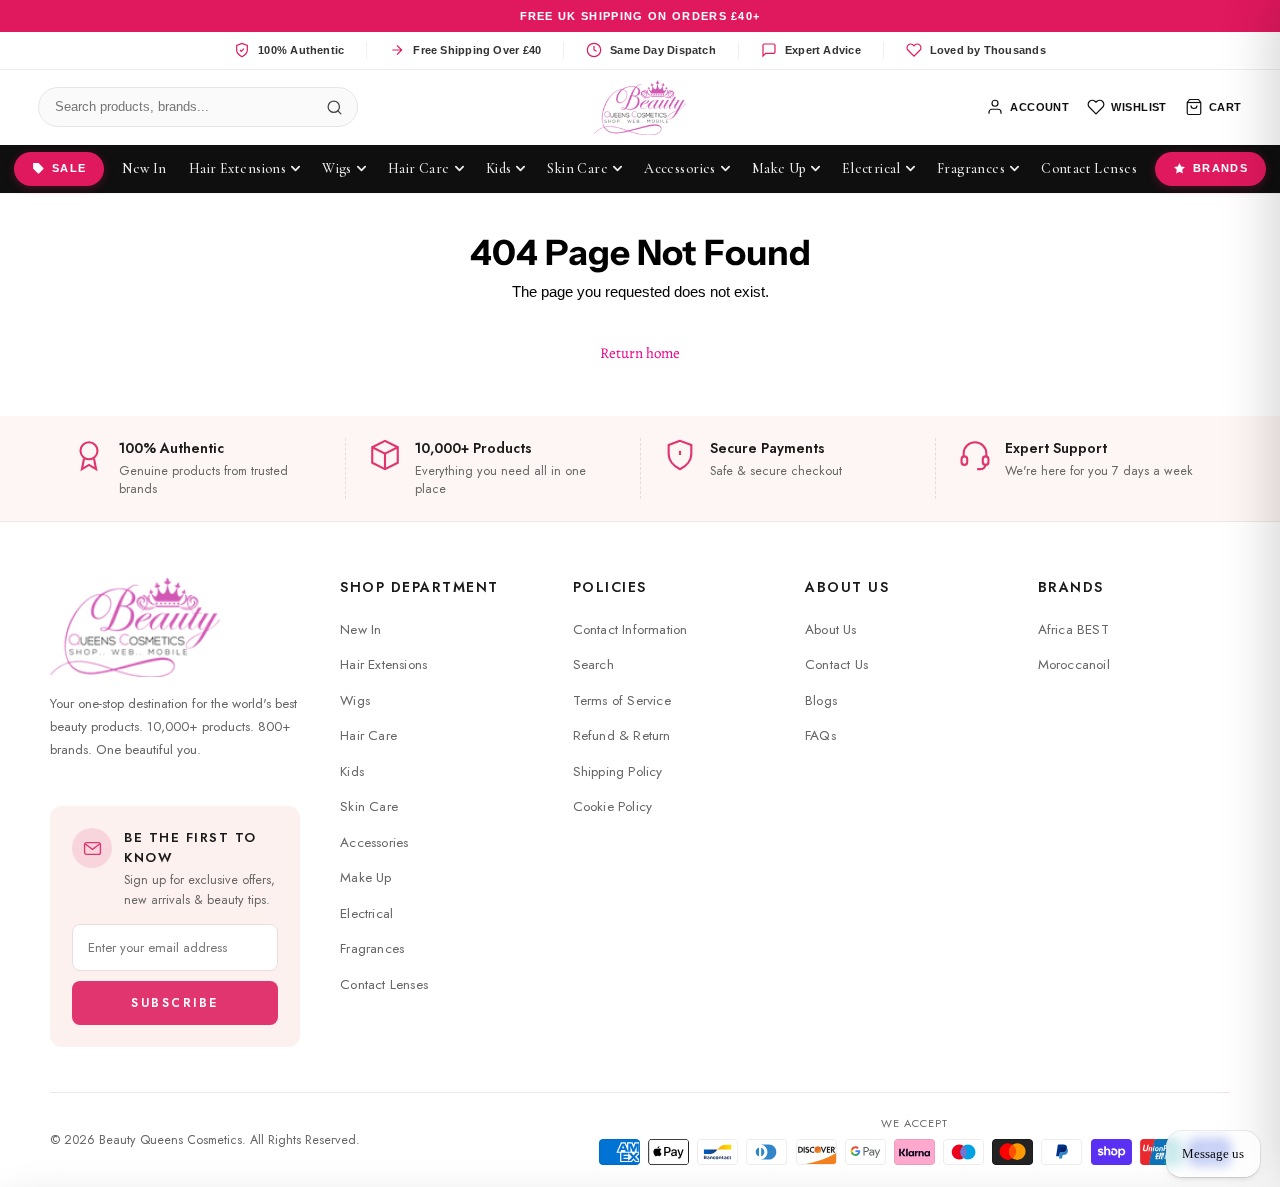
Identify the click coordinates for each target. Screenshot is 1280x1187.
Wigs (355, 700)
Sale (69, 168)
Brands (1220, 168)
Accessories (374, 842)
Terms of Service (622, 700)
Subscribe (175, 1003)
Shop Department (419, 587)
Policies (610, 587)
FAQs (820, 735)
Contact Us (836, 664)
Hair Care (368, 735)
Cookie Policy (613, 806)
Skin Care (369, 806)
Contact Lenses (384, 984)
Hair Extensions (383, 664)
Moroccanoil (1074, 664)
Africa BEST (1073, 629)
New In (360, 629)
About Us (847, 587)
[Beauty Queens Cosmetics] (640, 107)
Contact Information (630, 629)
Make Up (365, 877)
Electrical (366, 913)
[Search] (334, 107)
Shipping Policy (618, 771)
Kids (352, 771)
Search (593, 664)
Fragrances (372, 948)
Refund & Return (622, 735)
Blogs (821, 700)
